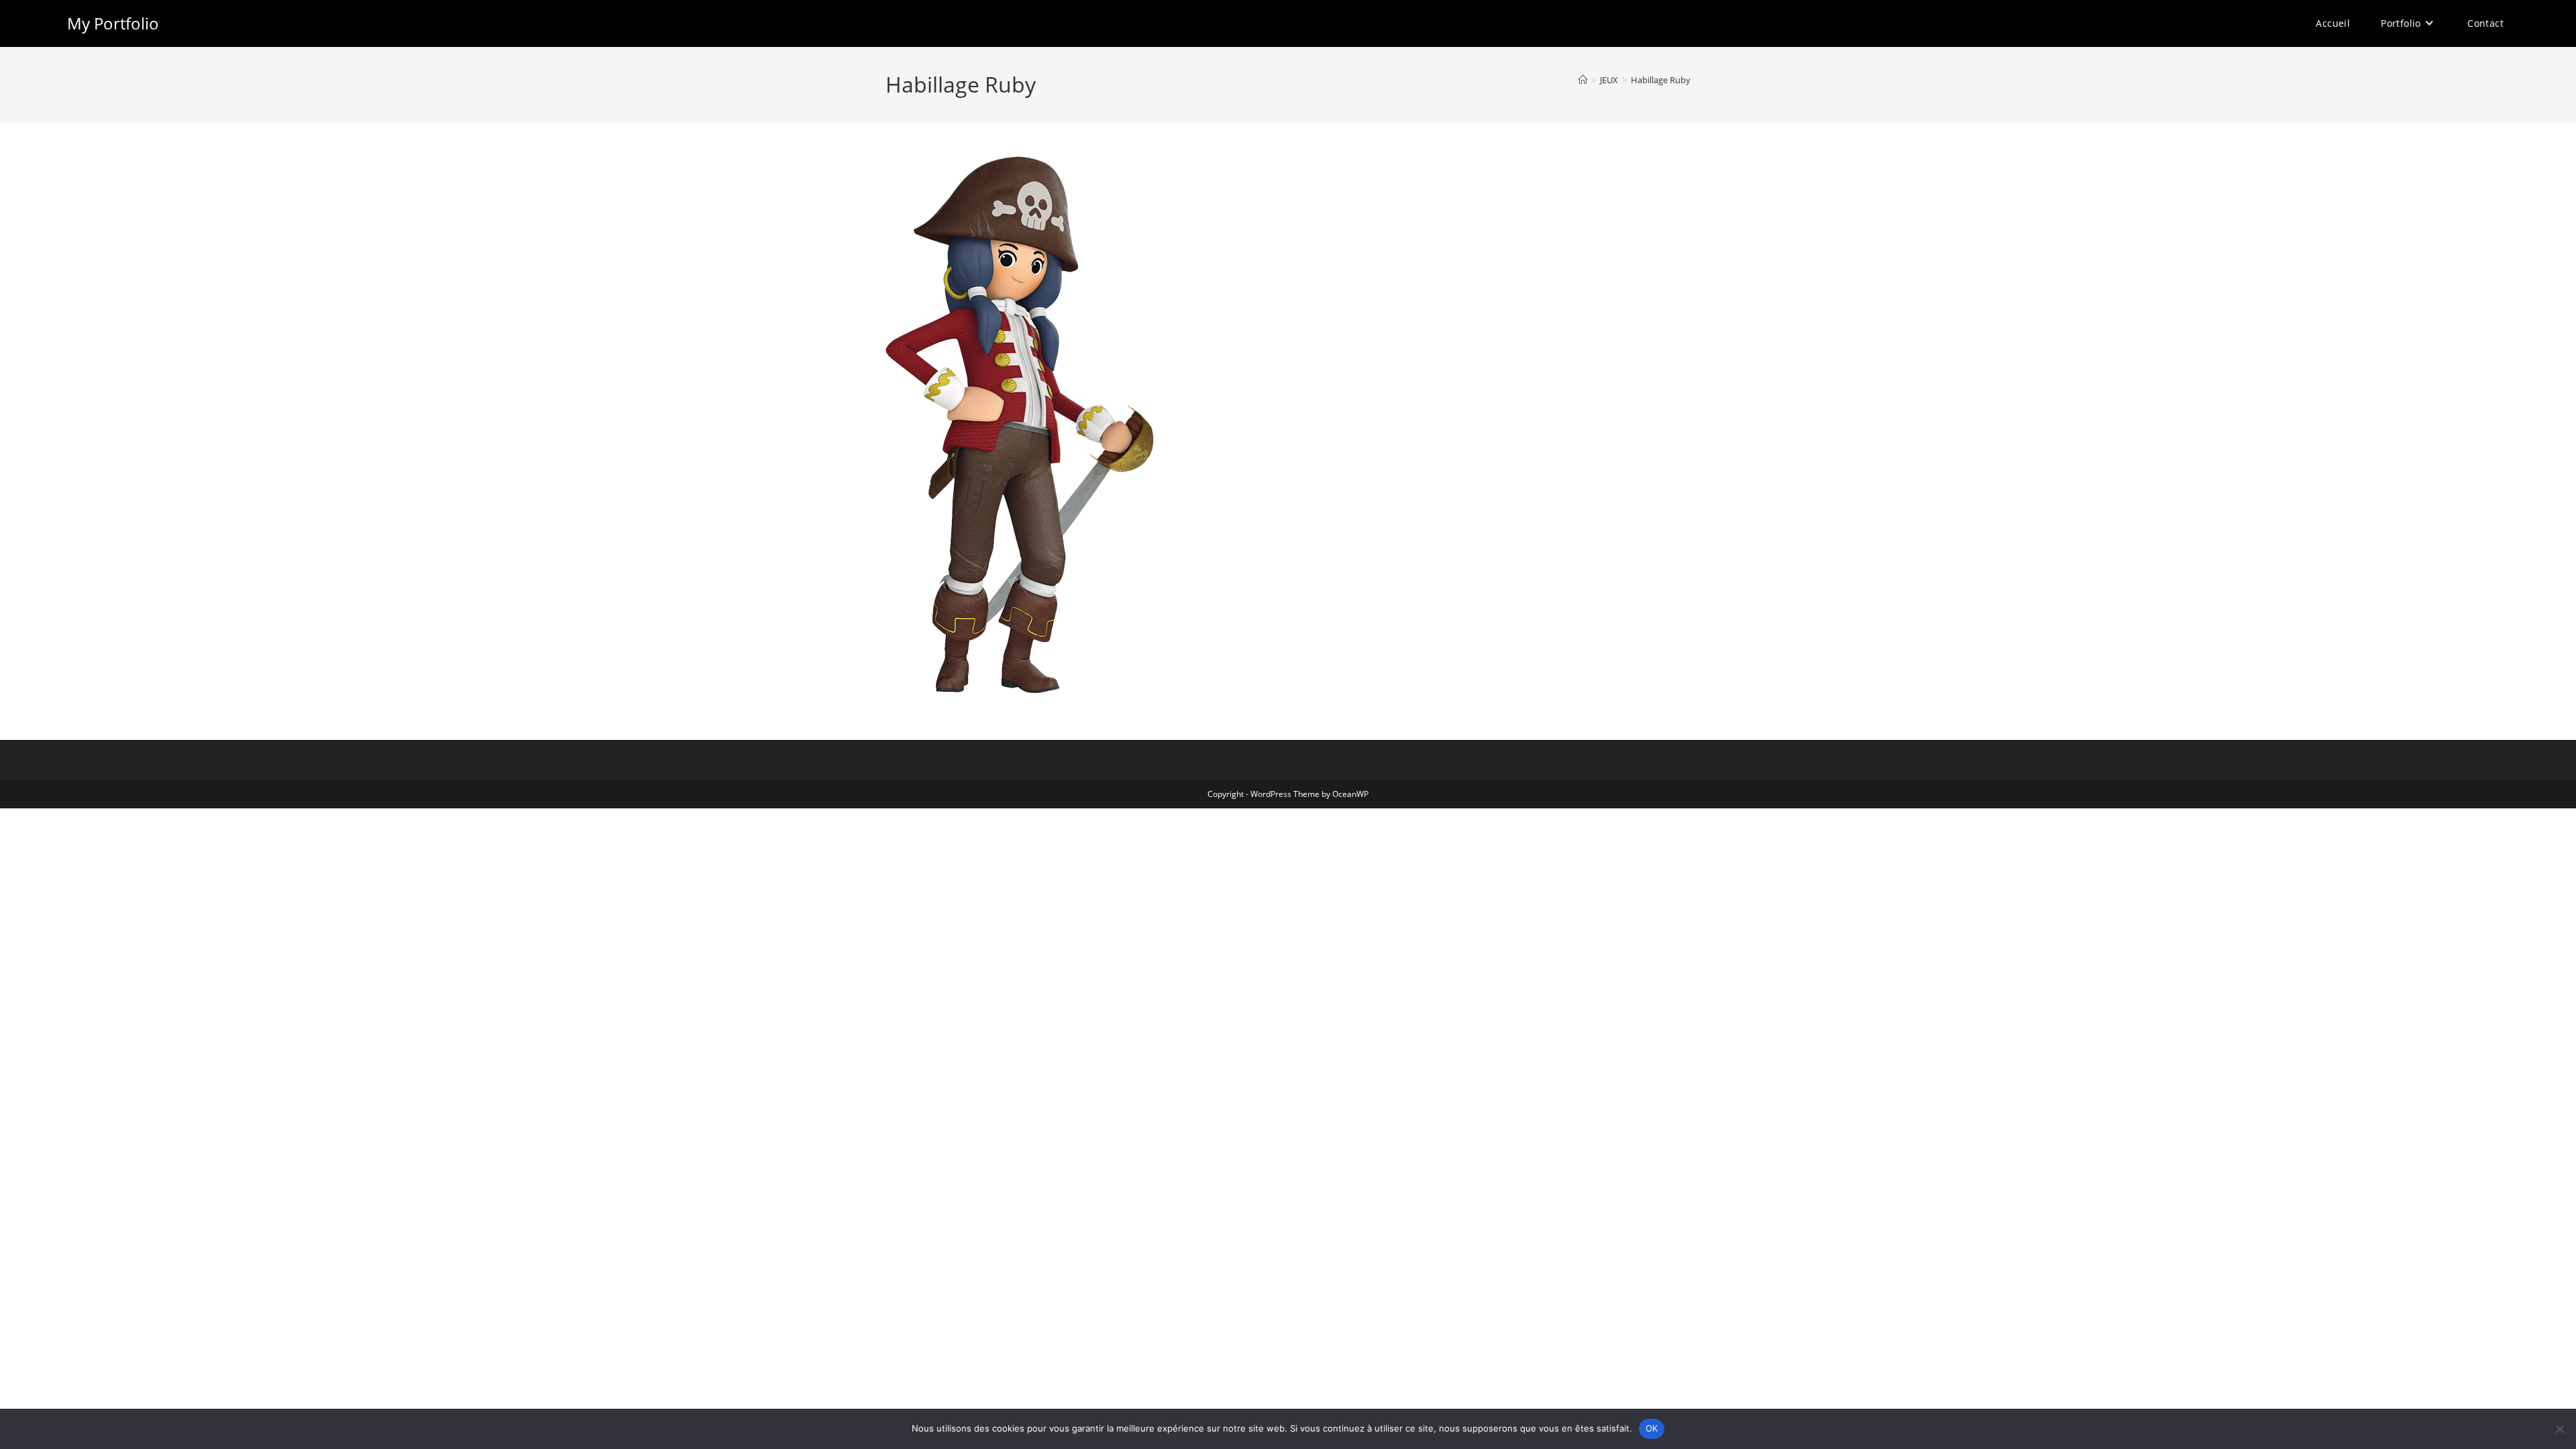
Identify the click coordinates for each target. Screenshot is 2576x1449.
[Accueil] (1583, 80)
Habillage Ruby (1661, 80)
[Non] (2559, 1429)
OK (1652, 1428)
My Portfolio (113, 23)
